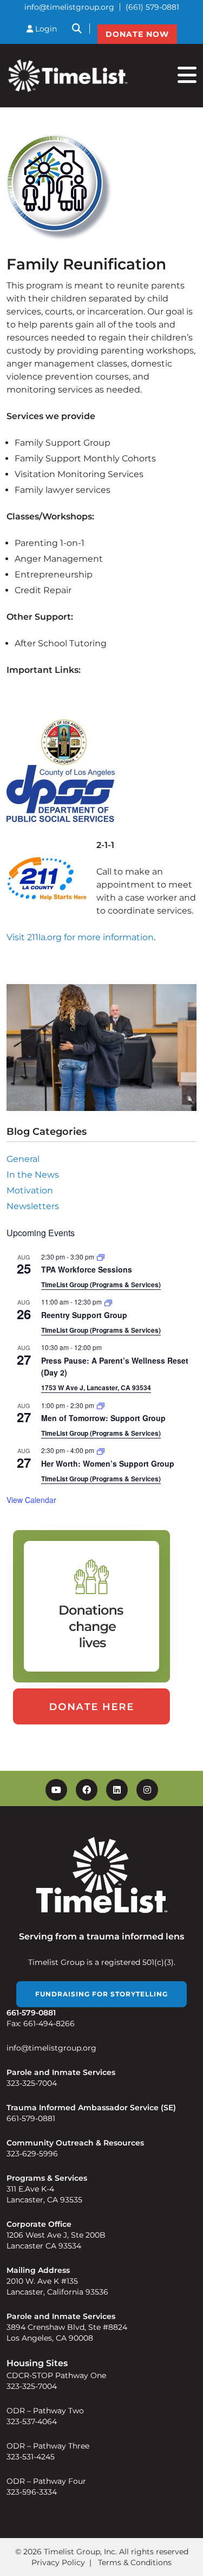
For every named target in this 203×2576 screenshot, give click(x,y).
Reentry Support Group (84, 1315)
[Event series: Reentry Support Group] (108, 1302)
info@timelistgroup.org (69, 7)
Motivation (30, 1190)
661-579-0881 (31, 2118)
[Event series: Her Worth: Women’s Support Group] (101, 1450)
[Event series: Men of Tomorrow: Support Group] (101, 1405)
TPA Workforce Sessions (87, 1269)
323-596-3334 (32, 2492)
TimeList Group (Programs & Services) (101, 1284)
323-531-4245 (31, 2457)
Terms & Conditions (135, 2562)
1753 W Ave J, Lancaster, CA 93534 (96, 1387)
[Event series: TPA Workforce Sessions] (101, 1257)
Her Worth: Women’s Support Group (108, 1463)
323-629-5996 (32, 2154)
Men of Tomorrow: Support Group (103, 1418)
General (23, 1159)
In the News (33, 1175)
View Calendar (31, 1500)
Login (45, 29)
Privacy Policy (58, 2562)
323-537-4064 (32, 2421)
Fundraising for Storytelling (101, 1994)
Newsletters (33, 1206)
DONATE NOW (137, 34)
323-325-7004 (32, 2083)
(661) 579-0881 (152, 7)
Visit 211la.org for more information (80, 937)
